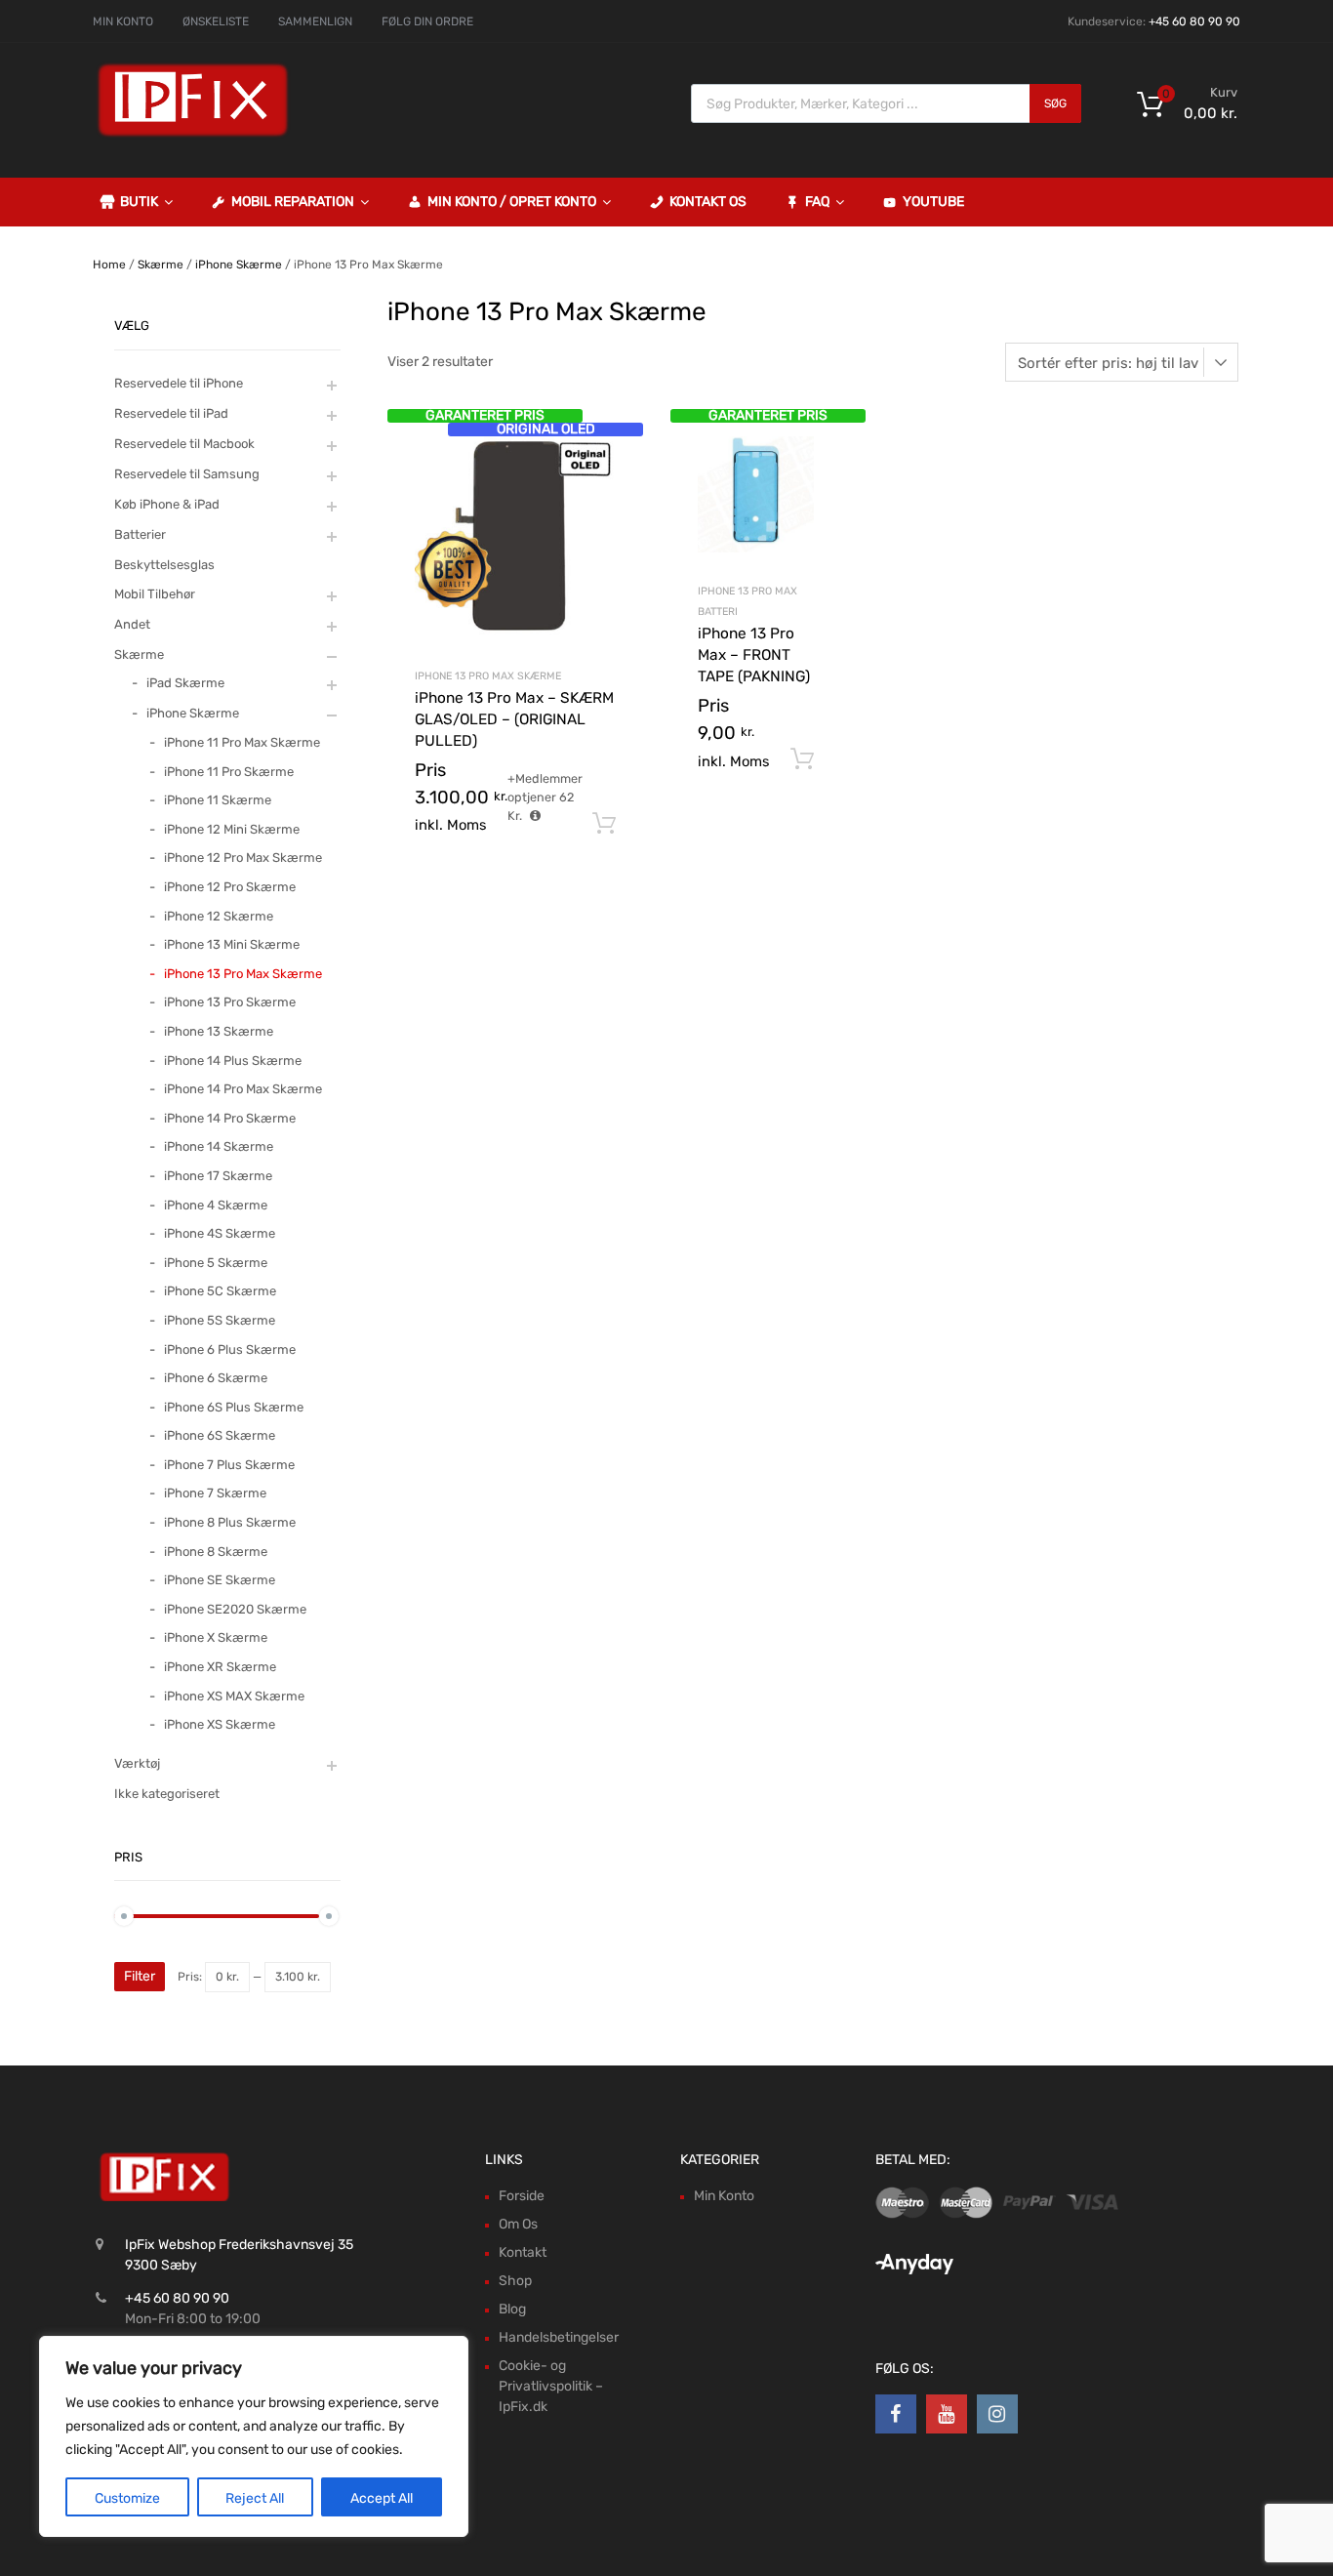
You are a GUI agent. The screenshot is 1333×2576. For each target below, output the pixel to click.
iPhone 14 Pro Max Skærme (243, 1089)
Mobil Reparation (293, 202)
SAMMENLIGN (315, 21)
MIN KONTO (123, 21)
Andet (132, 624)
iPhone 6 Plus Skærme (230, 1349)
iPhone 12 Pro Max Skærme (243, 858)
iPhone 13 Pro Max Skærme (488, 676)
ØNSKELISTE (216, 21)
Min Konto (724, 2196)
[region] (254, 2436)
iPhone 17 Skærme (218, 1176)
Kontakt (523, 2252)
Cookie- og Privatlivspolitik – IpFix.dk (551, 2386)
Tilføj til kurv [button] (604, 824)
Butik (139, 202)
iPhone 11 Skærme (218, 800)
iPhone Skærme (239, 265)
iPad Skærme (185, 683)
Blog (512, 2309)
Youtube (933, 202)
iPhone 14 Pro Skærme (230, 1118)
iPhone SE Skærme (220, 1580)
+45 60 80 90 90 (1194, 21)
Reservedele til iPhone (179, 383)
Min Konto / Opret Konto (512, 202)
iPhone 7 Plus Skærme (229, 1465)
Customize (127, 2498)
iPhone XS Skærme (220, 1724)
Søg (1055, 103)
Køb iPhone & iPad (167, 504)
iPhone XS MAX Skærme (234, 1696)
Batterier (140, 534)
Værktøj (137, 1763)
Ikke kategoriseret (167, 1794)
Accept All (382, 2498)
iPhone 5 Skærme (216, 1263)
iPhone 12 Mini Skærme (232, 829)
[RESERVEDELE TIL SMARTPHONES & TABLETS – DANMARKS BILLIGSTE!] (193, 135)
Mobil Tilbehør (155, 594)
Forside (522, 2196)
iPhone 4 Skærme (216, 1205)
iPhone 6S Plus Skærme (234, 1407)
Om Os (518, 2224)
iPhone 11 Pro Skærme (229, 772)
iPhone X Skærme (216, 1637)
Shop (515, 2281)
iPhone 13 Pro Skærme (230, 1002)
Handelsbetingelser (559, 2337)
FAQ (817, 202)
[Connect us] (896, 2414)
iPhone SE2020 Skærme (235, 1609)
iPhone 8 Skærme (216, 1552)
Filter (140, 1976)
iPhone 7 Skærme (215, 1493)
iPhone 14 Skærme (219, 1146)
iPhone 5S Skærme (220, 1320)
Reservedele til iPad (171, 413)
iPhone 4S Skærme (220, 1233)
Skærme (161, 265)
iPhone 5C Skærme (220, 1291)
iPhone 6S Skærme (220, 1435)
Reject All (255, 2498)
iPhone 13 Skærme (219, 1031)
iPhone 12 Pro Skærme (230, 887)
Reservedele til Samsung (187, 474)
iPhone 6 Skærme (216, 1378)
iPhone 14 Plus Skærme (233, 1061)
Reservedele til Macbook (184, 444)
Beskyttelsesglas (164, 565)
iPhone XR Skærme (220, 1667)
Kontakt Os (708, 202)
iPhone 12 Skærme (219, 916)
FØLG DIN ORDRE (427, 21)
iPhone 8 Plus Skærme (230, 1522)
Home (109, 265)
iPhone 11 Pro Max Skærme (242, 742)
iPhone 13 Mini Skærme (232, 944)
